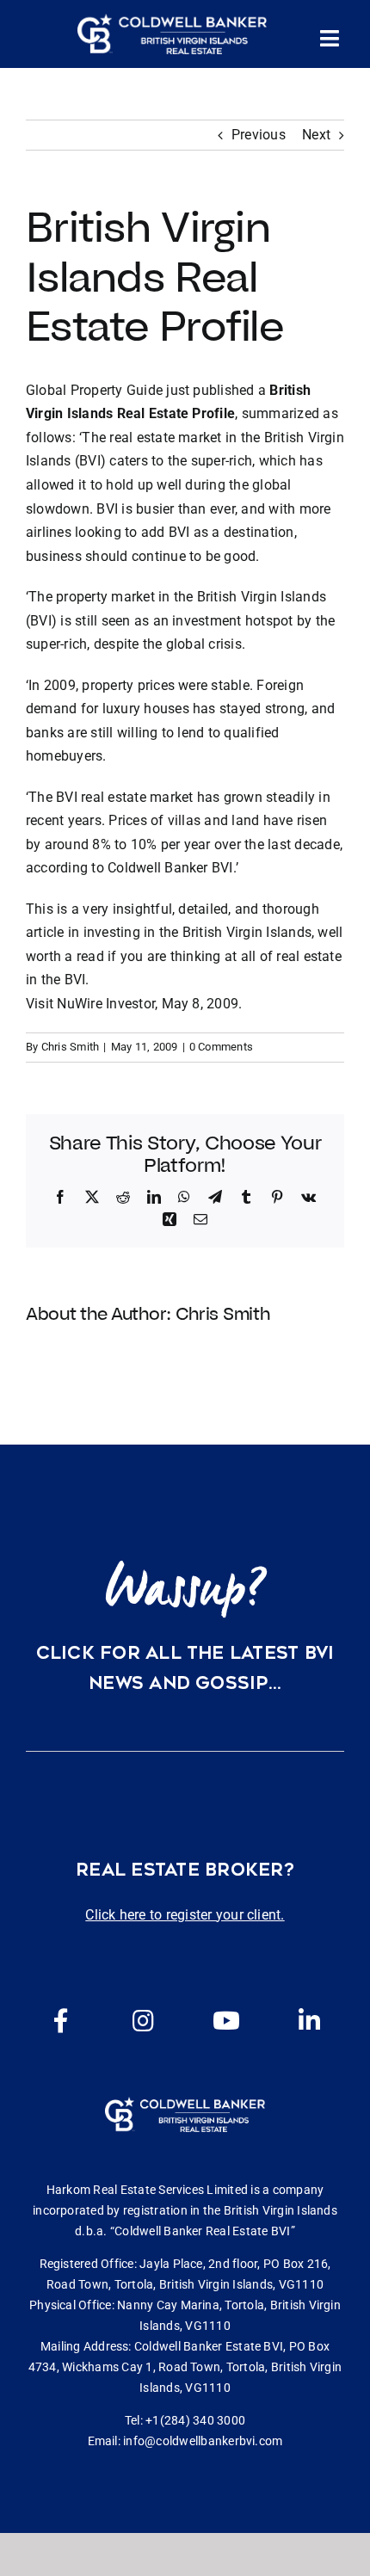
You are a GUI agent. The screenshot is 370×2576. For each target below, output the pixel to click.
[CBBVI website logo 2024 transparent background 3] (172, 34)
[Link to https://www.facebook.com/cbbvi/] (61, 2021)
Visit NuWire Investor (90, 1004)
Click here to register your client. (185, 1915)
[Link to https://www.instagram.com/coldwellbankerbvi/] (144, 2021)
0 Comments (221, 1047)
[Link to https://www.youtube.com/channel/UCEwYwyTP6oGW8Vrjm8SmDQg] (226, 2021)
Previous (259, 135)
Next (316, 135)
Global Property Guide (94, 390)
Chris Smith (71, 1047)
